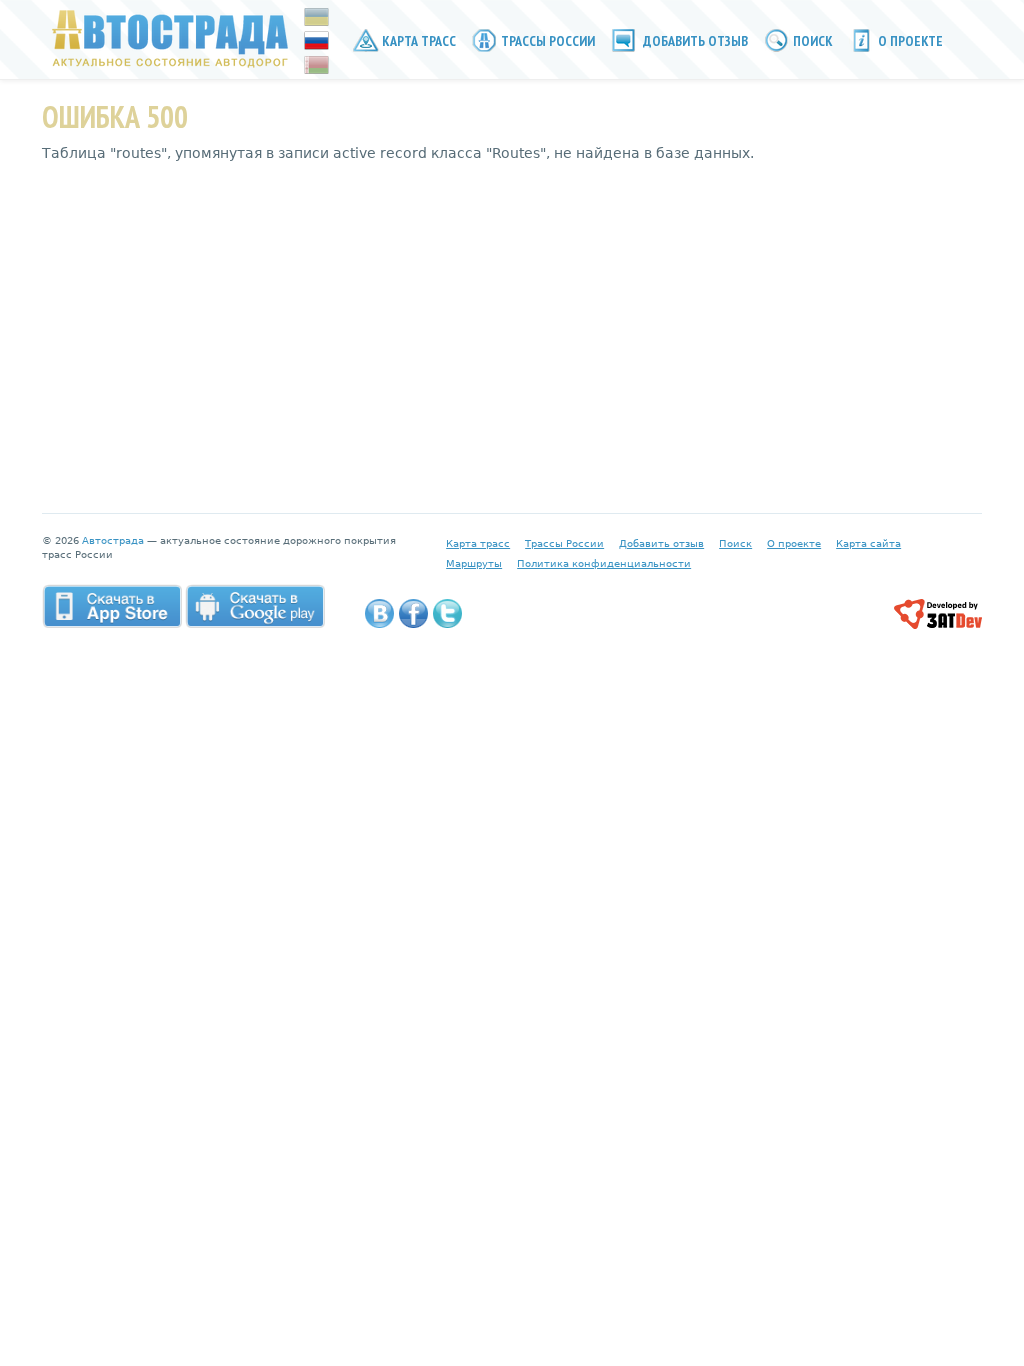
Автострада (113, 540)
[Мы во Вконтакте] (379, 613)
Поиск (811, 41)
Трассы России (546, 41)
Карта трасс (417, 41)
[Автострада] (165, 38)
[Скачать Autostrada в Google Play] (255, 606)
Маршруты (474, 563)
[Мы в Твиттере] (447, 613)
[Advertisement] (511, 323)
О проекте (909, 41)
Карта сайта (868, 543)
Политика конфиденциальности (604, 563)
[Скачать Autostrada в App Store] (112, 606)
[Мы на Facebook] (413, 613)
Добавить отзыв (694, 41)
